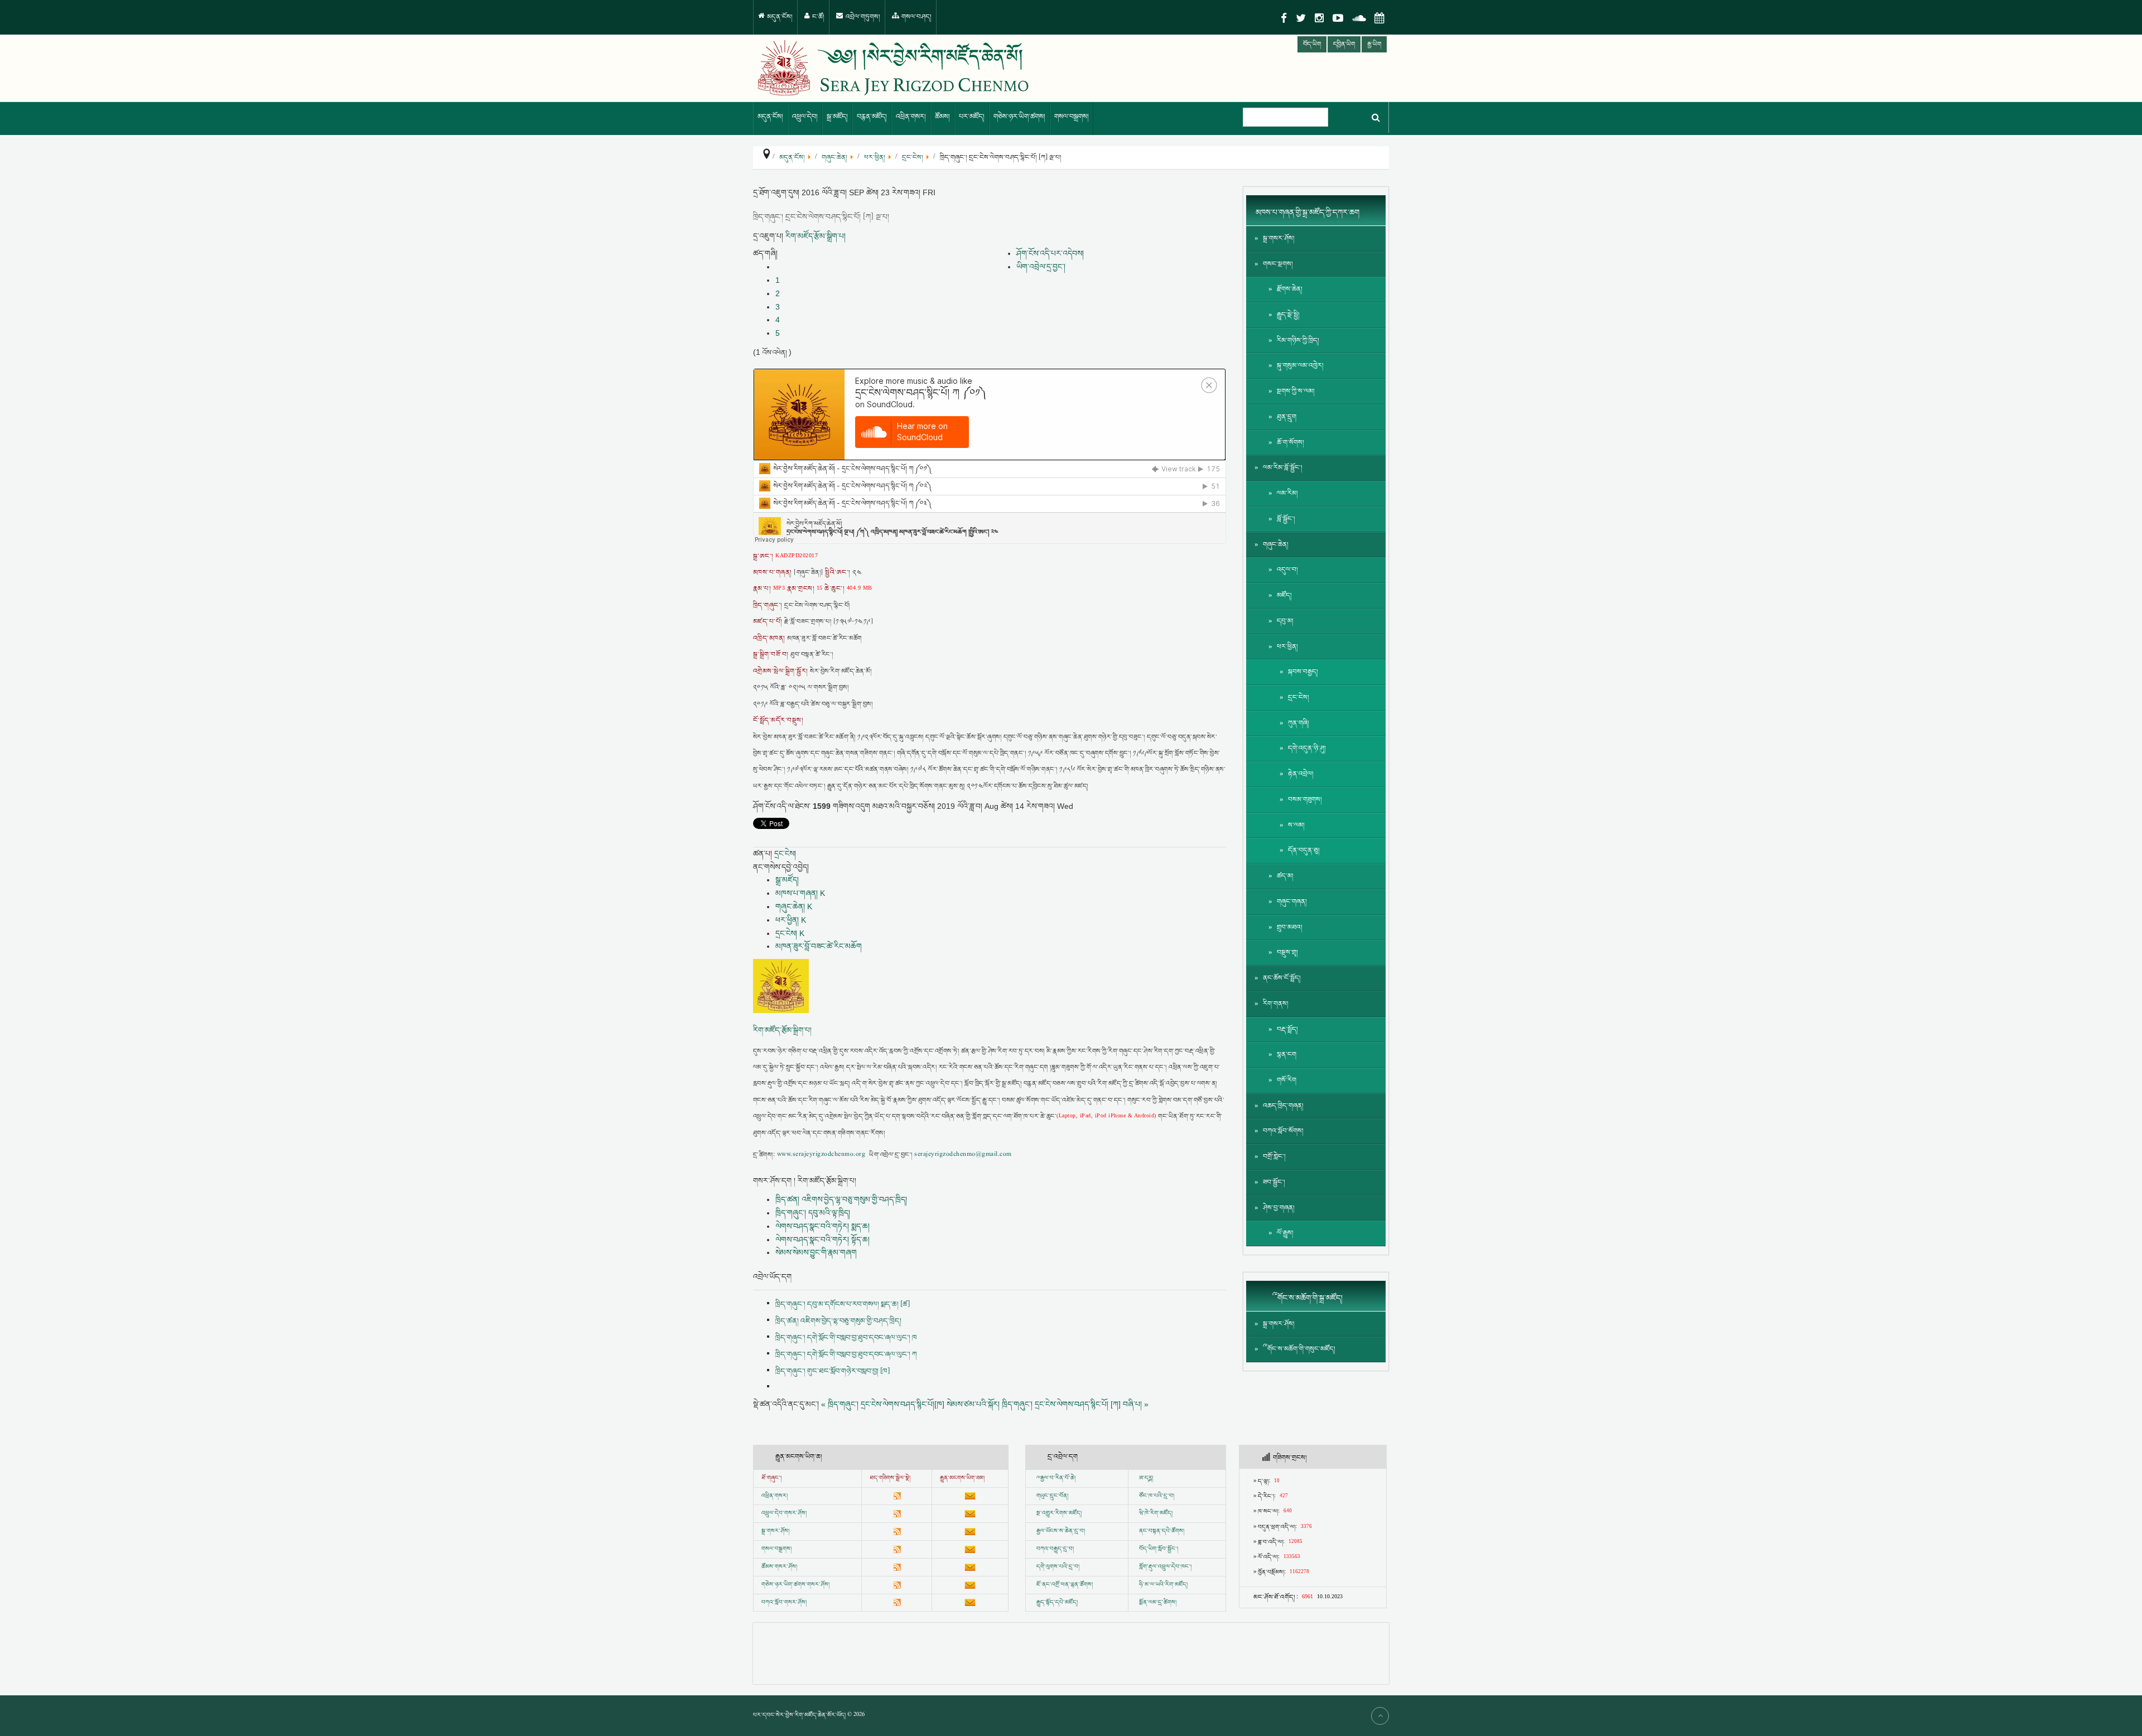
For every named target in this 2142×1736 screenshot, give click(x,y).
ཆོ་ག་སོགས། (1290, 443)
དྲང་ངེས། (785, 853)
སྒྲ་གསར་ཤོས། (1279, 238)
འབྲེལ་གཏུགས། (862, 17)
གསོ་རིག (1287, 1080)
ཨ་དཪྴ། (1146, 1478)
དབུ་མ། (1285, 621)
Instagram (1319, 18)
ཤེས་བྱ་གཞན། (1279, 1208)
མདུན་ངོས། (779, 17)
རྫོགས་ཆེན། (1290, 289)
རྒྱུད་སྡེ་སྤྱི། (1288, 315)
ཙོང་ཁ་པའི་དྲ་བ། (1157, 1496)
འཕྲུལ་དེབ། (805, 117)
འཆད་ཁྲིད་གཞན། (1283, 1106)
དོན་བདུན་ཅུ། (1304, 850)
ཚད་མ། (1285, 876)
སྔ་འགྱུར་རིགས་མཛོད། (1059, 1513)
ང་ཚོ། (817, 17)
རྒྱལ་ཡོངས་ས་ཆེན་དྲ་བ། (1061, 1531)
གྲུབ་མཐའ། (1290, 927)
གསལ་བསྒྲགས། (1072, 117)
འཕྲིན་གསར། (911, 117)
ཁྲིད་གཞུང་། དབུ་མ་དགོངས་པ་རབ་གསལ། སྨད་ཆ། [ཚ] (843, 1304)
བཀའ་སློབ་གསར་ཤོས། (784, 1603)
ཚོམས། (942, 117)
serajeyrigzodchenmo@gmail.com (963, 1155)
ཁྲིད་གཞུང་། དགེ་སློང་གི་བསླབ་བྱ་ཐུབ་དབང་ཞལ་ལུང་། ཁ (846, 1338)
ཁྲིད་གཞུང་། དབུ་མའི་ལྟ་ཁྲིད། (813, 1213)
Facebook (1284, 18)
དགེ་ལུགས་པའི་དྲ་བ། (1058, 1567)
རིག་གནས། (1276, 1004)
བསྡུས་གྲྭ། (1287, 953)
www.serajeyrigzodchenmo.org (821, 1155)
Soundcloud (1359, 18)
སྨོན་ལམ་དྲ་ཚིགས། (1158, 1603)
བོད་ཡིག (1312, 44)
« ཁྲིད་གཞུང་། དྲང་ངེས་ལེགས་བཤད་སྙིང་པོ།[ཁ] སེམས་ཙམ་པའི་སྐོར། (910, 1404)
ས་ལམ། (1296, 825)
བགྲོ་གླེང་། (1274, 1157)
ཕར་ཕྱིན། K (791, 920)
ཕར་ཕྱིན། (1287, 647)
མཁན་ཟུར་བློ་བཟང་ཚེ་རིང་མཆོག (819, 946)
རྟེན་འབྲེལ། (1301, 774)
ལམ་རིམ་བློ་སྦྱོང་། (1283, 468)
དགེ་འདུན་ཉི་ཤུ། (1307, 748)
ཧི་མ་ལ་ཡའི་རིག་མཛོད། (1163, 1585)
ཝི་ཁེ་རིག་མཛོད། (1156, 1513)
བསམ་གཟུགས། (1305, 800)
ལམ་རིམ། (1287, 493)
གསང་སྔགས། (1278, 264)
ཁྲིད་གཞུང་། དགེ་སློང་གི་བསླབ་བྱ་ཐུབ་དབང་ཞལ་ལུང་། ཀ (846, 1354)
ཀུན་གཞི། (1299, 723)
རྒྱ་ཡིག (1374, 44)
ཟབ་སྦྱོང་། (1274, 1182)
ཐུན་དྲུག (1287, 417)
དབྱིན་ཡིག (1344, 44)
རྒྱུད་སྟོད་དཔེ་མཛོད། (1057, 1603)
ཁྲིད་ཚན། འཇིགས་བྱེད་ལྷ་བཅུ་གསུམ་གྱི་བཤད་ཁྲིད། (841, 1199)
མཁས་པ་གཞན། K (800, 893)
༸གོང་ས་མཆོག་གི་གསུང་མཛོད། (1299, 1349)
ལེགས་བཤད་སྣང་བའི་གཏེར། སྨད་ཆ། (822, 1226)
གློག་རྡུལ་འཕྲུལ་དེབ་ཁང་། (1165, 1567)
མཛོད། (1284, 595)
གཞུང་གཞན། (1292, 902)
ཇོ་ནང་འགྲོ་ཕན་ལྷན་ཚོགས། (1065, 1585)
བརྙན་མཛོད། (872, 117)
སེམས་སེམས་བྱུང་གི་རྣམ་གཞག (816, 1252)
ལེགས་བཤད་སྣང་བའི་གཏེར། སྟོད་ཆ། (822, 1240)
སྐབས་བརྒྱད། (1303, 672)
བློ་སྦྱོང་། (1286, 519)
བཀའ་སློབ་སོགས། (1283, 1131)
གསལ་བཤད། (916, 17)
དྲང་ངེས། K (790, 933)
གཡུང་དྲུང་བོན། (1052, 1496)
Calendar (1379, 18)
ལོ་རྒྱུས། (1285, 1233)
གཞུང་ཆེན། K (794, 906)
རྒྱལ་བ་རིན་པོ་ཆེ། (1058, 1478)
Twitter (1301, 18)
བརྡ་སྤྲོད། (1287, 1029)
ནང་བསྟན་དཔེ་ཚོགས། (1162, 1531)
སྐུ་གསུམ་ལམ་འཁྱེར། (1300, 366)
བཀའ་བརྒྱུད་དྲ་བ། (1055, 1549)
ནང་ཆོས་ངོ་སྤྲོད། (1282, 978)
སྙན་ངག (1287, 1055)
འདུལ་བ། (1287, 570)
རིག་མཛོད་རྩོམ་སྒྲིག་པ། (816, 236)
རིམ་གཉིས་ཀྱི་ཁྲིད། (1298, 341)
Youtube (1338, 18)
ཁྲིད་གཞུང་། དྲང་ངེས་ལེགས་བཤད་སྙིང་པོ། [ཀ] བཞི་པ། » (1075, 1404)
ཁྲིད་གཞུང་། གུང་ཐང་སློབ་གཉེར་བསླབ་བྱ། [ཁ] (833, 1371)
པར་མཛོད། (972, 117)
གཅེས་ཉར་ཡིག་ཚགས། (1019, 117)
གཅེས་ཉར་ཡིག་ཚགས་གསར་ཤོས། (795, 1585)
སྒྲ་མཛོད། (837, 117)
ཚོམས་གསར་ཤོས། (779, 1567)
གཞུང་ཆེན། (1276, 545)
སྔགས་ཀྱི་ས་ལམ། (1296, 391)
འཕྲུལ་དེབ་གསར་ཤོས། (784, 1513)
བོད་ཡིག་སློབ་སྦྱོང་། (1159, 1549)
